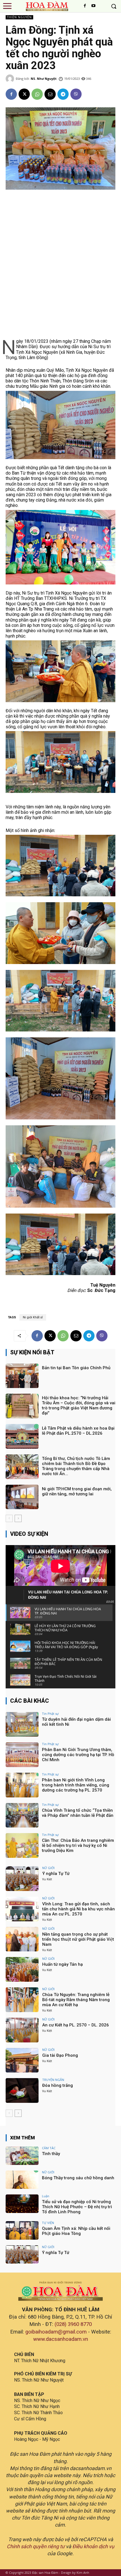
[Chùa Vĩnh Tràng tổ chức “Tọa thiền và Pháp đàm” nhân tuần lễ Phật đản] (22, 1815)
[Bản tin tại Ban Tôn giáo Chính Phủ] (22, 1376)
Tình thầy (51, 2154)
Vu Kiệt (47, 1879)
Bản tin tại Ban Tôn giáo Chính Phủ (76, 1368)
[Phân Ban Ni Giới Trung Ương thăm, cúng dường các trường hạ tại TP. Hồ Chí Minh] (22, 1755)
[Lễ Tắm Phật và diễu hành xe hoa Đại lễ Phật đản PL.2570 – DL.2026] (22, 1436)
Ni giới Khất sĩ (33, 1317)
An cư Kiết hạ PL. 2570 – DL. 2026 (76, 2025)
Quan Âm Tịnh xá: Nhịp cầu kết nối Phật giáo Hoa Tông (76, 2231)
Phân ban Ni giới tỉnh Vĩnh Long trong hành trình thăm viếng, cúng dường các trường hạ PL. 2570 (76, 1785)
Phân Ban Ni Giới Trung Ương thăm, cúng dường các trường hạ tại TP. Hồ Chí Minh (78, 1755)
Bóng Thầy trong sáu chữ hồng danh (78, 2178)
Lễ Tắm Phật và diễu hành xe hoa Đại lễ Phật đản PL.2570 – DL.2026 (78, 1431)
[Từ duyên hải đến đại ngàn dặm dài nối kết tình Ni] (22, 1724)
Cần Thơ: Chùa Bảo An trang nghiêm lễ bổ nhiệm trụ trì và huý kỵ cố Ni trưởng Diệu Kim (78, 1845)
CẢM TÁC (49, 2148)
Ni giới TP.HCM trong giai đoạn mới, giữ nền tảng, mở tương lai (77, 1491)
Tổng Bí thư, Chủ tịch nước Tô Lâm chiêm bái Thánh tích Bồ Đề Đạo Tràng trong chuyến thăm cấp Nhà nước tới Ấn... (76, 1466)
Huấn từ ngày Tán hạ (62, 1964)
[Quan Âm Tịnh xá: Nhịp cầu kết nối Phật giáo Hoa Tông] (22, 2230)
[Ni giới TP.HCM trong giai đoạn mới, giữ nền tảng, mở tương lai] (22, 1497)
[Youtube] (93, 6)
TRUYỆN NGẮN (53, 2080)
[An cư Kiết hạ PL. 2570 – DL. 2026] (22, 2030)
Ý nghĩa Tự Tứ (56, 1874)
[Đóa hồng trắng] (22, 2090)
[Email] (50, 94)
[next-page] (18, 1518)
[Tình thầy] (22, 2156)
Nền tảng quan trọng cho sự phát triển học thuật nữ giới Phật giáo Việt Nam (78, 1939)
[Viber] (76, 94)
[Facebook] (85, 6)
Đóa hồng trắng (58, 2085)
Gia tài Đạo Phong (60, 2055)
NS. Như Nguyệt (44, 79)
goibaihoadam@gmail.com (56, 2332)
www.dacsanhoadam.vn (61, 2339)
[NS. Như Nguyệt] (11, 79)
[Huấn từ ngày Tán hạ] (22, 1969)
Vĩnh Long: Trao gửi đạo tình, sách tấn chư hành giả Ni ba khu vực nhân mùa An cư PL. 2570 (79, 1909)
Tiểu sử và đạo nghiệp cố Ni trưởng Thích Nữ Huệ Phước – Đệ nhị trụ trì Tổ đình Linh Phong (77, 2207)
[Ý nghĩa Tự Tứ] (22, 1879)
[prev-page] (9, 1518)
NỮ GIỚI (48, 1868)
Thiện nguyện (19, 17)
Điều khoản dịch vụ (93, 2546)
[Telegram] (63, 94)
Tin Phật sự (50, 1714)
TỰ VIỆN (48, 2223)
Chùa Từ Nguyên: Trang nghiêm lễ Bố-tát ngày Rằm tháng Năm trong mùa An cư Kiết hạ (76, 2000)
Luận (46, 2196)
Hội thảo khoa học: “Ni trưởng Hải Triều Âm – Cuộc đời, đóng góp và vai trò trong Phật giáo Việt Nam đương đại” (79, 1405)
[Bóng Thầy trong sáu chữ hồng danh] (22, 2180)
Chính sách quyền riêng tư (36, 2546)
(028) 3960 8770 (73, 2324)
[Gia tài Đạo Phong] (22, 2060)
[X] (24, 94)
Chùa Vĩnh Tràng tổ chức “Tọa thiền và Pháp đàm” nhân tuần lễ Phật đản (78, 1813)
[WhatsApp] (37, 94)
